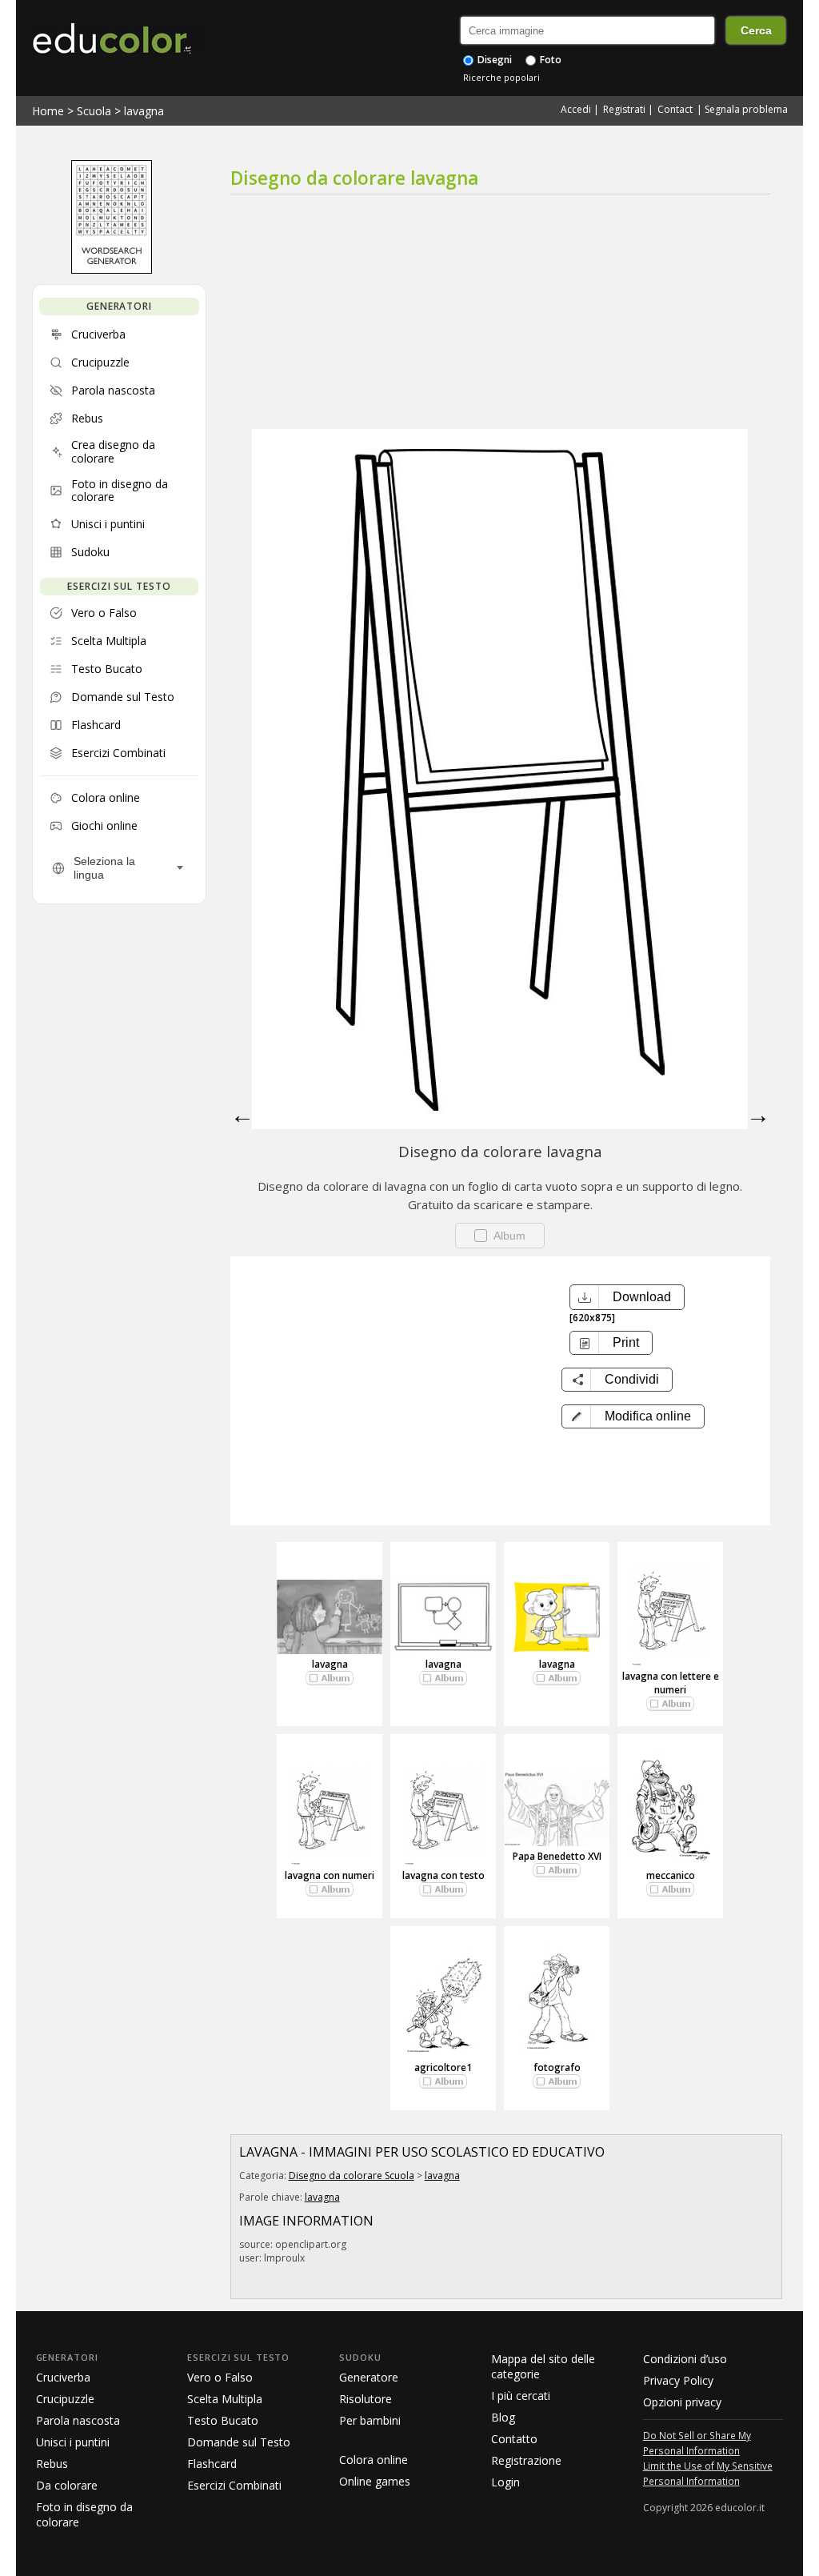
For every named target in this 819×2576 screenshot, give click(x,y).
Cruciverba (63, 2377)
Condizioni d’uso (685, 2359)
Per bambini (370, 2420)
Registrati (624, 109)
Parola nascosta (78, 2420)
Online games (375, 2481)
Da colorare (67, 2485)
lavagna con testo (443, 1875)
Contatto (514, 2439)
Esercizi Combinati (234, 2485)
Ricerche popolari (501, 77)
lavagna (144, 111)
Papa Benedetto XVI (557, 1856)
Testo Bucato (223, 2420)
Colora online (374, 2460)
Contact (675, 109)
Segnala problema (746, 109)
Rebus (52, 2464)
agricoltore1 (443, 2067)
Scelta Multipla (225, 2399)
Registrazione (526, 2460)
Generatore (369, 2377)
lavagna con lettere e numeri (671, 1683)
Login (505, 2482)
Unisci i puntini (73, 2442)
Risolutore (366, 2399)
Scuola (94, 111)
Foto (549, 60)
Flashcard (212, 2464)
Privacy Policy (678, 2380)
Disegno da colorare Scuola (352, 2175)
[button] (633, 1416)
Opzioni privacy (682, 2402)
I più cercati (521, 2396)
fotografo (557, 2067)
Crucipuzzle (65, 2399)
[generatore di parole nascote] (112, 270)
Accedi (576, 109)
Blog (503, 2417)
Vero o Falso (220, 2377)
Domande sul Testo (239, 2442)
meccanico (671, 1875)
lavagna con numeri (330, 1875)
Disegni (493, 60)
